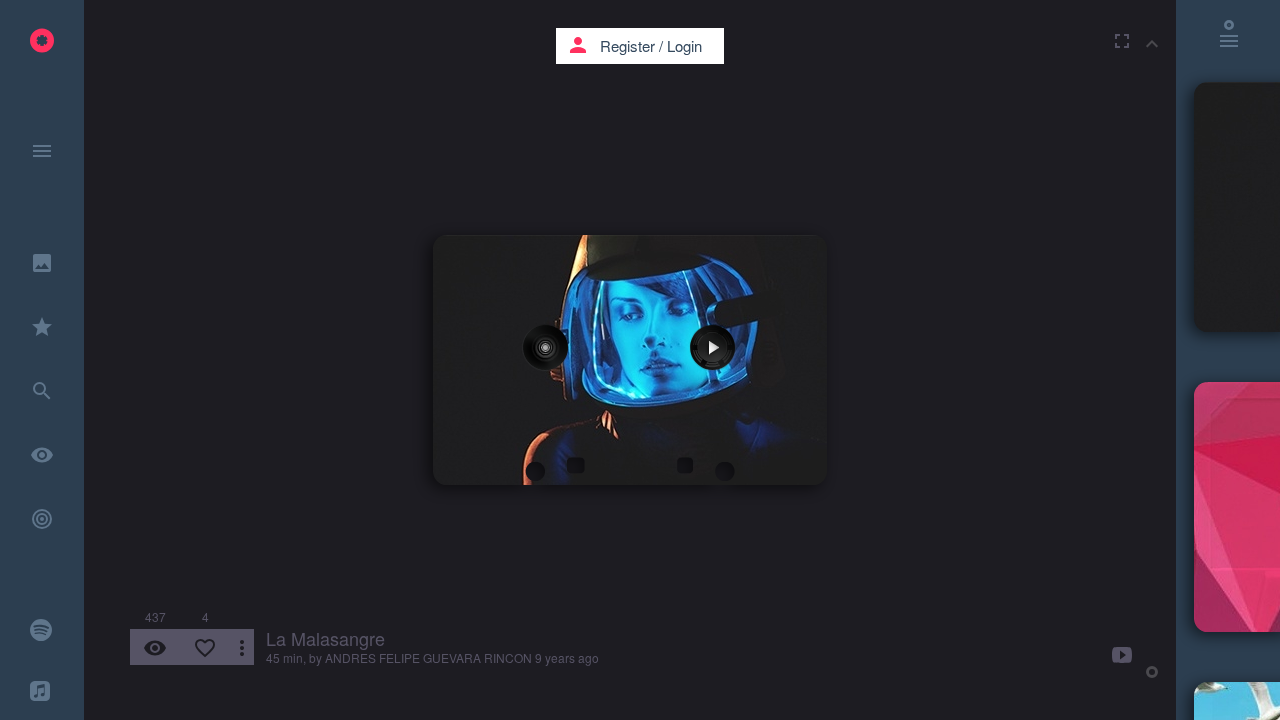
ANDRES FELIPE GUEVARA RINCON (428, 657)
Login (684, 45)
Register (627, 45)
